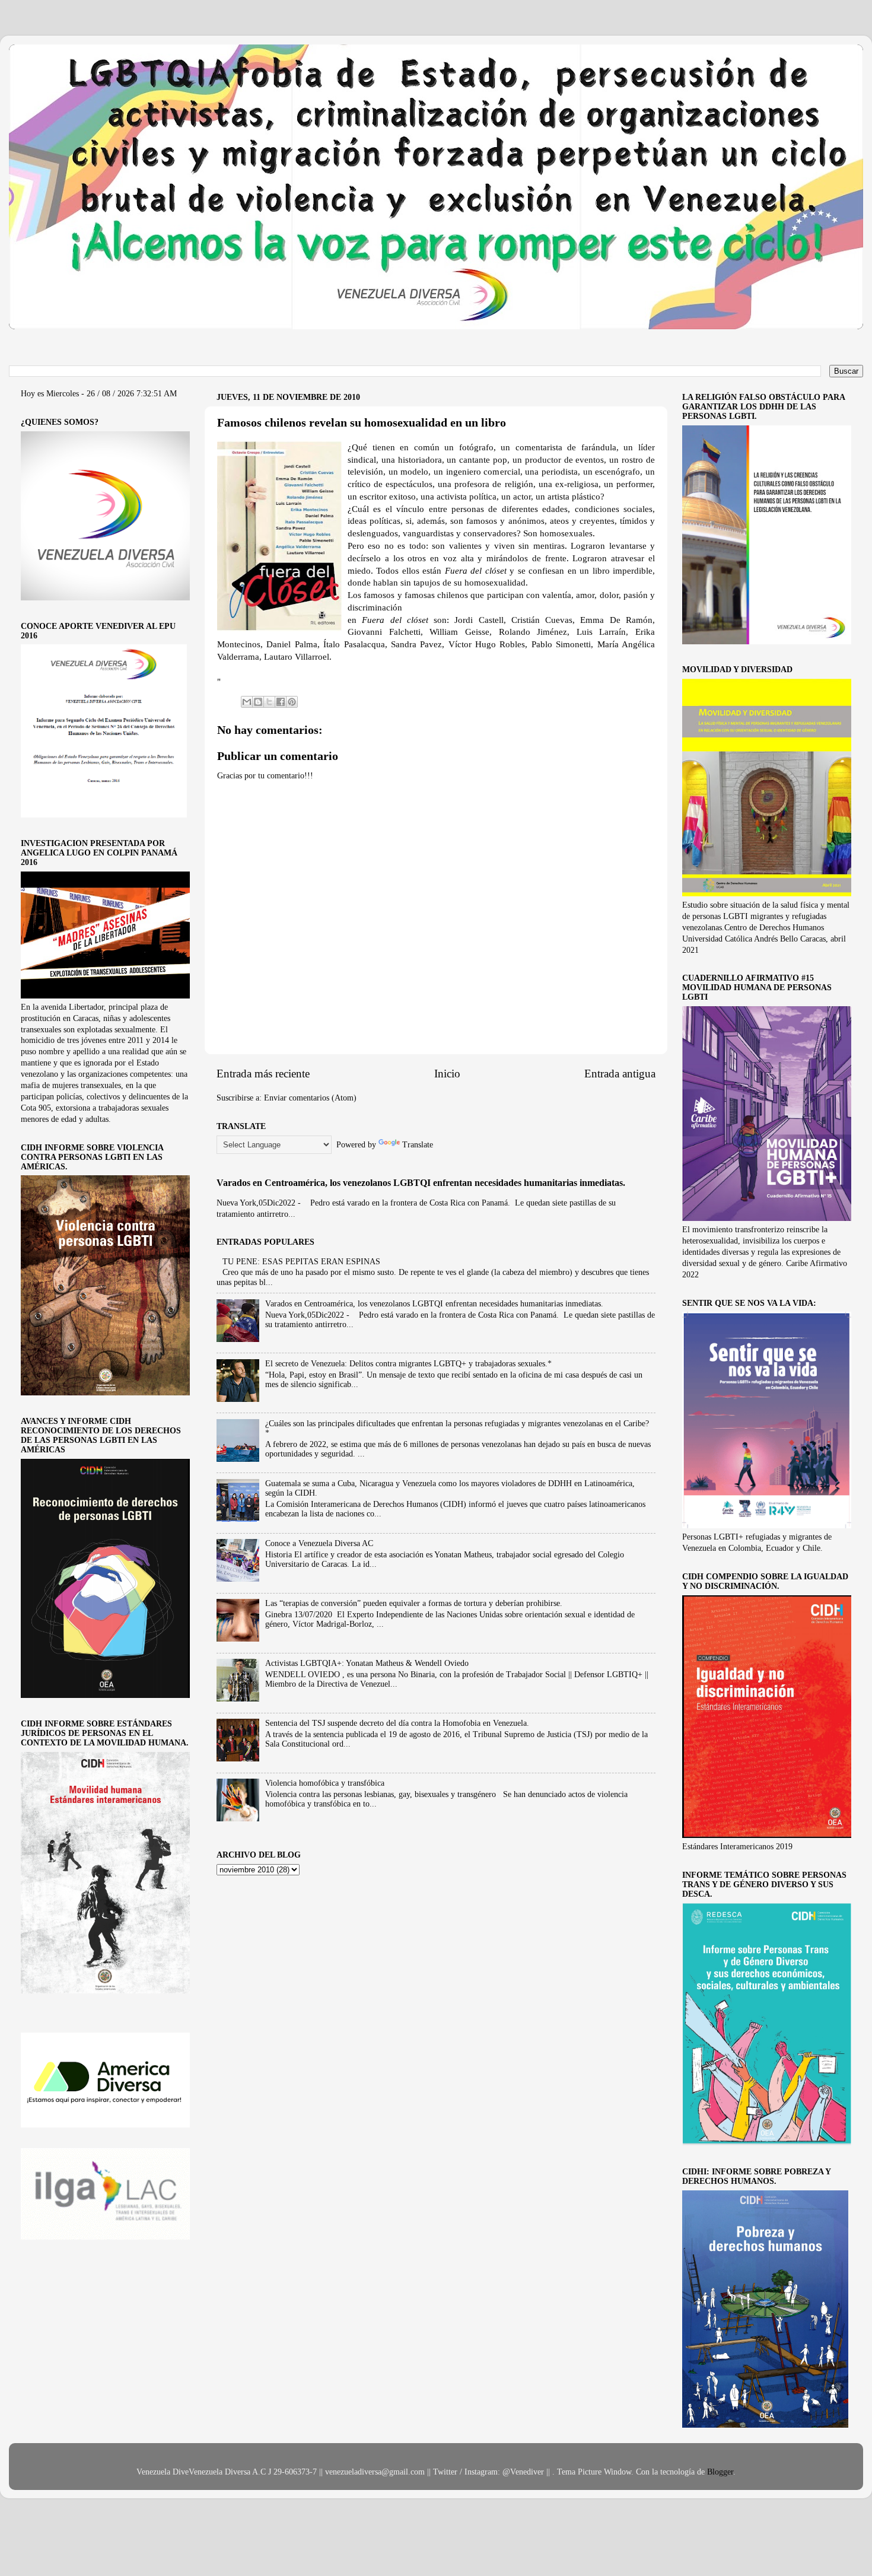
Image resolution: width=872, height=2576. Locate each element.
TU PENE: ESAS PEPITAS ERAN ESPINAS (301, 1262)
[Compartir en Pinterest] (292, 702)
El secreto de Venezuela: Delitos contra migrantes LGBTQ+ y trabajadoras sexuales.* (408, 1364)
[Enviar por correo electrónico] (247, 702)
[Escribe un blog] (258, 702)
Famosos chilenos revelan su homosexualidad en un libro (362, 422)
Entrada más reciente (263, 1074)
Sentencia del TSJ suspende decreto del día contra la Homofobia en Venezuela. (397, 1723)
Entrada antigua (620, 1074)
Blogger (720, 2472)
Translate (418, 1145)
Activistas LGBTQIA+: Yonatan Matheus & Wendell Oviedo (367, 1663)
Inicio (447, 1074)
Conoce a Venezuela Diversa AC (319, 1543)
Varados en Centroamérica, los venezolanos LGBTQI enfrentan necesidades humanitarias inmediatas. (421, 1183)
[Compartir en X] (269, 702)
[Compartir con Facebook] (281, 702)
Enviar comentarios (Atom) (310, 1098)
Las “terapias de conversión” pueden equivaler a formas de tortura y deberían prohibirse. (414, 1603)
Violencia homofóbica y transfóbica (325, 1783)
